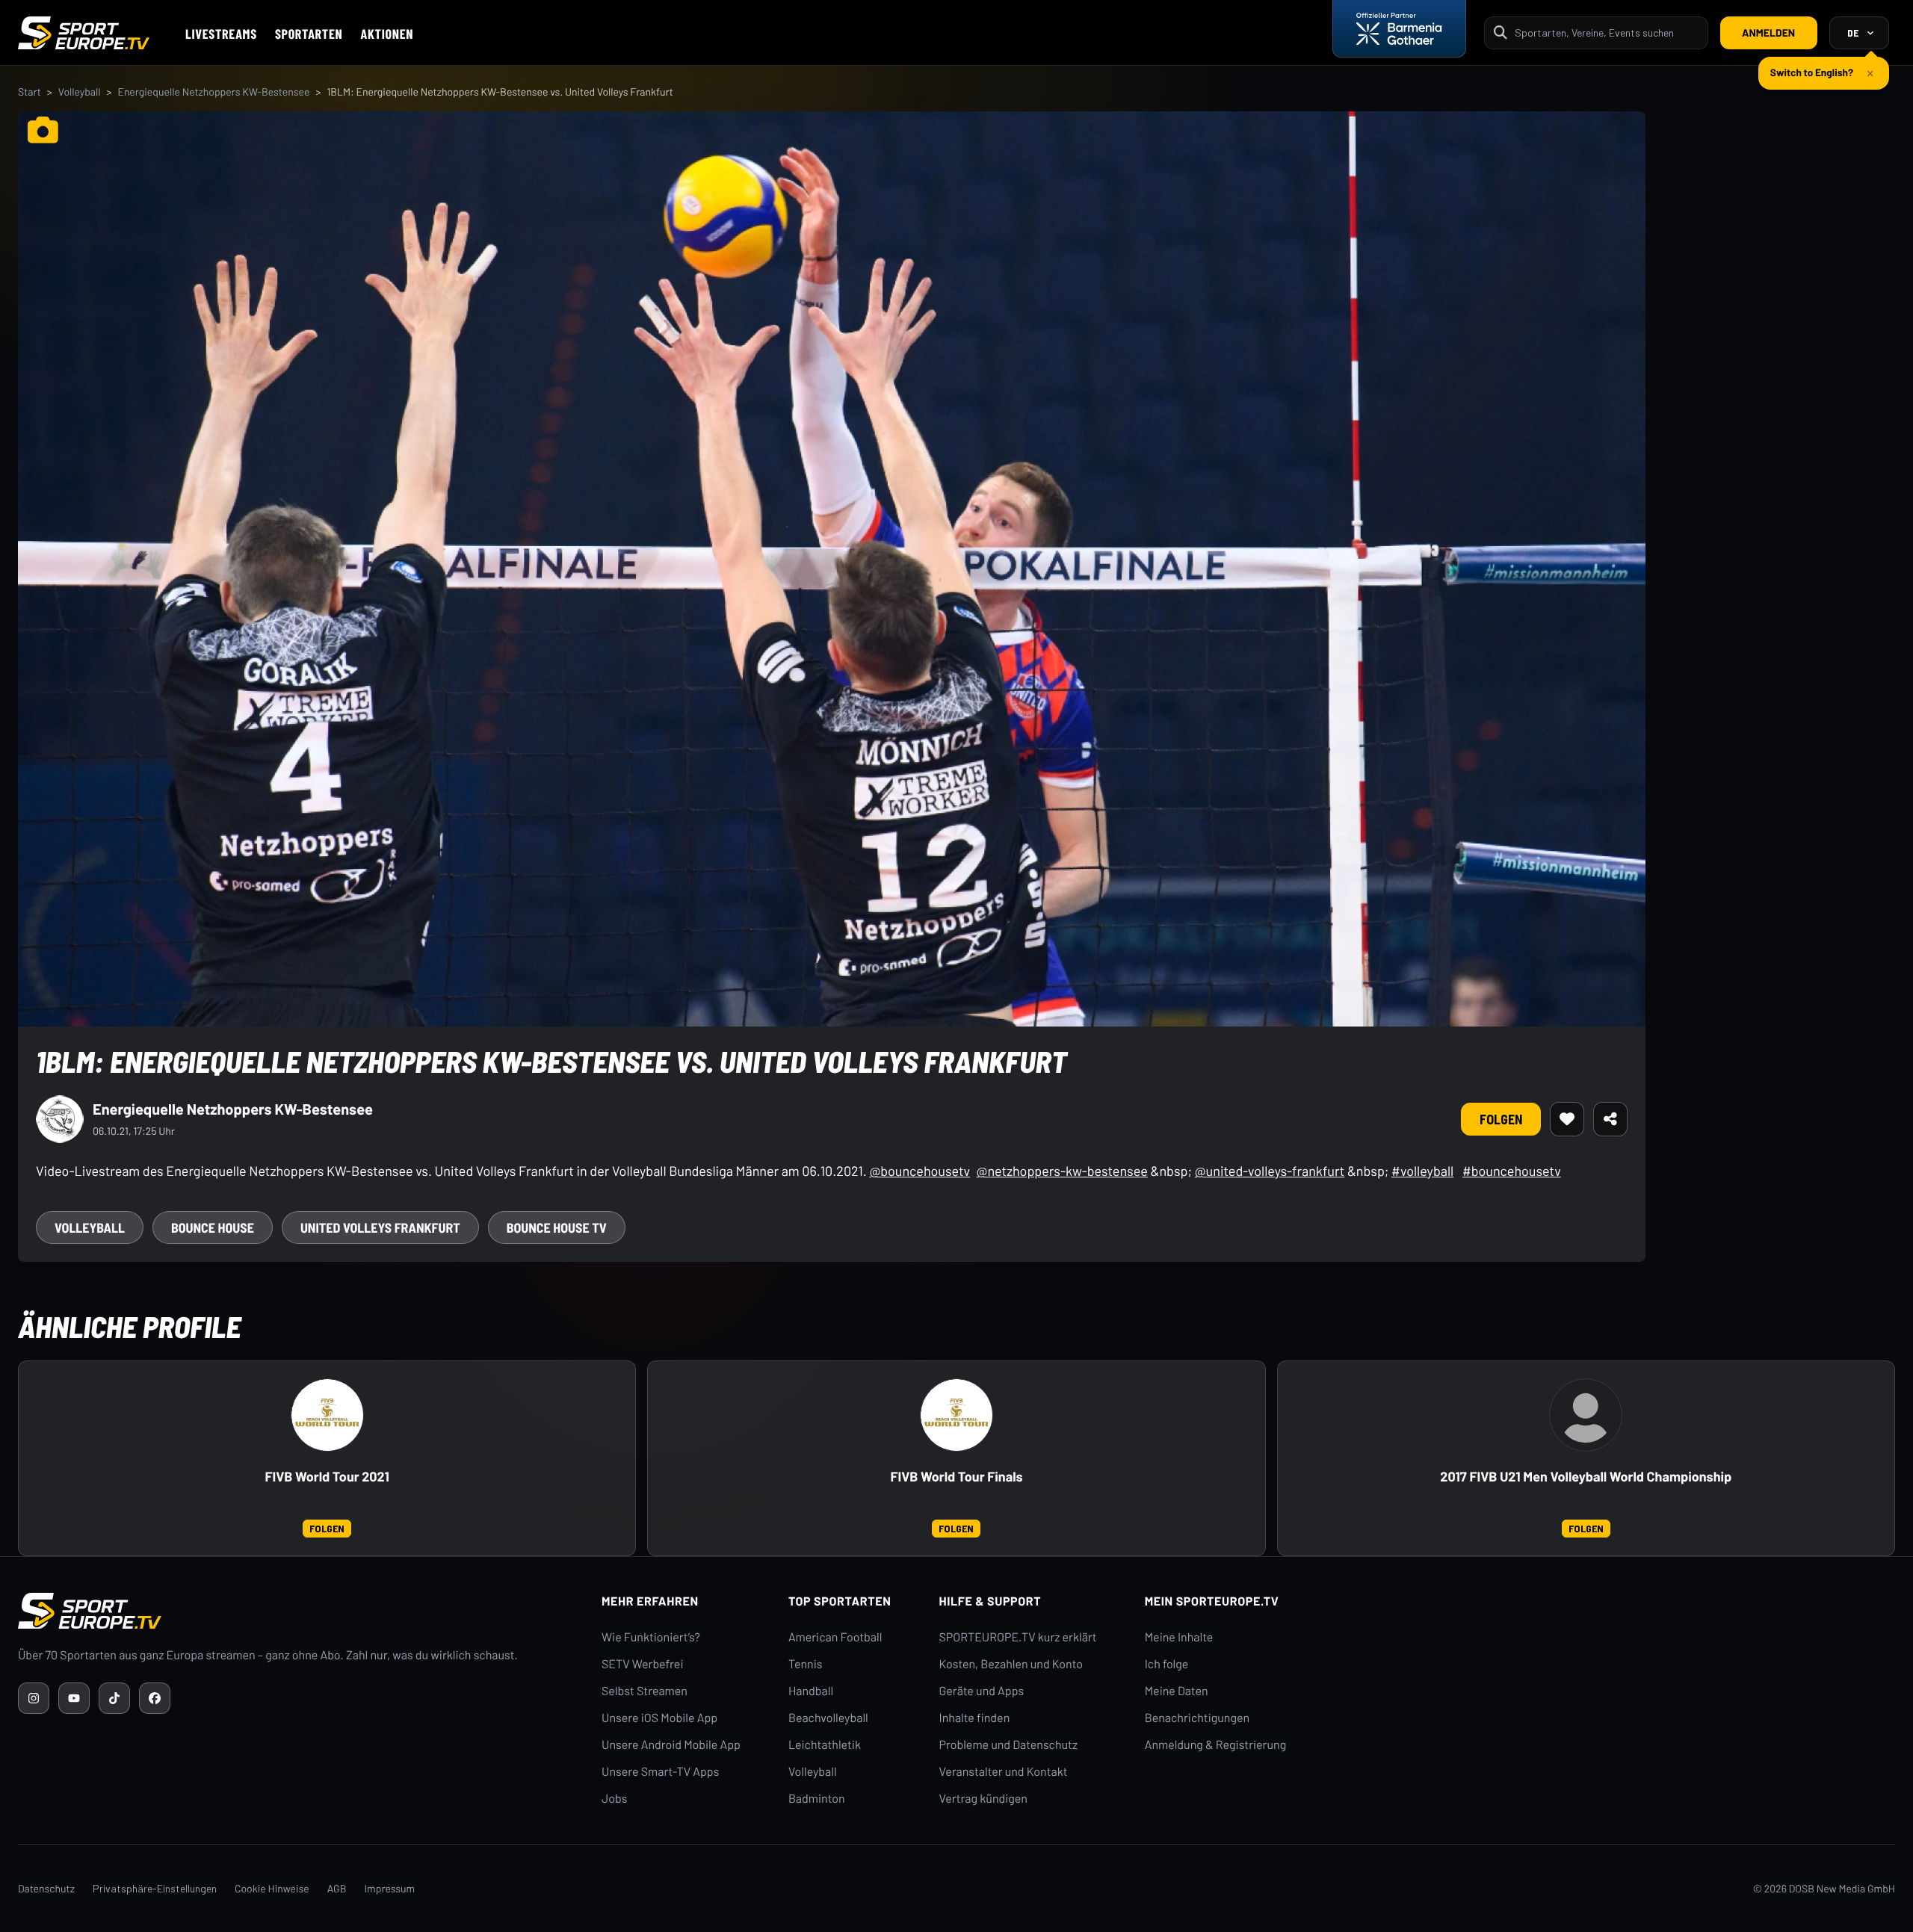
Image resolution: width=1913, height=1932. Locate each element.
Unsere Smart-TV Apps (660, 1772)
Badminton (817, 1799)
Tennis (806, 1664)
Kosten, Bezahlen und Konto (1011, 1664)
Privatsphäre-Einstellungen (155, 1888)
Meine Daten (1177, 1691)
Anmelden (1768, 32)
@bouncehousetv (920, 1171)
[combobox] (1607, 32)
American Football (835, 1637)
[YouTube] (74, 1698)
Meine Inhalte (1179, 1637)
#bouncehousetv (1512, 1171)
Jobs (614, 1799)
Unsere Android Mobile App (671, 1745)
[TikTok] (114, 1698)
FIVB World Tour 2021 (327, 1477)
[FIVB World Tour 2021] (327, 1415)
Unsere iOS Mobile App (659, 1718)
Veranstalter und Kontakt (1004, 1772)
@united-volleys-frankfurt (1270, 1171)
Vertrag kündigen (983, 1799)
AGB (337, 1888)
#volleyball (1422, 1171)
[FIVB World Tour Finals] (956, 1415)
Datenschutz (46, 1888)
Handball (811, 1691)
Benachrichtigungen (1197, 1718)
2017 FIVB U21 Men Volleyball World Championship (1586, 1477)
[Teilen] (1610, 1119)
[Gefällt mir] (1567, 1119)
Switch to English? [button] (1812, 66)
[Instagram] (34, 1698)
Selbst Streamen (645, 1691)
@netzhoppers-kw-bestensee (1062, 1171)
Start (30, 92)
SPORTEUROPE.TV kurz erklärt (1018, 1637)
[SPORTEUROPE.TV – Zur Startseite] (84, 33)
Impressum (389, 1888)
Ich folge (1167, 1664)
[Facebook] (155, 1698)
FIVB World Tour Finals (956, 1477)
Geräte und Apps (982, 1691)
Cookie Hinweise (272, 1888)
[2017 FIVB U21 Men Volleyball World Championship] (1586, 1415)
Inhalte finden (975, 1718)
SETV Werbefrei (642, 1664)
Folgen (1501, 1119)
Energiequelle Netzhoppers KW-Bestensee (213, 92)
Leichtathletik (825, 1745)
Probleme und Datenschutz (1009, 1745)
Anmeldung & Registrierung (1216, 1745)
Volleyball (80, 92)
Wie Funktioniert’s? (651, 1637)
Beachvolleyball (828, 1718)
